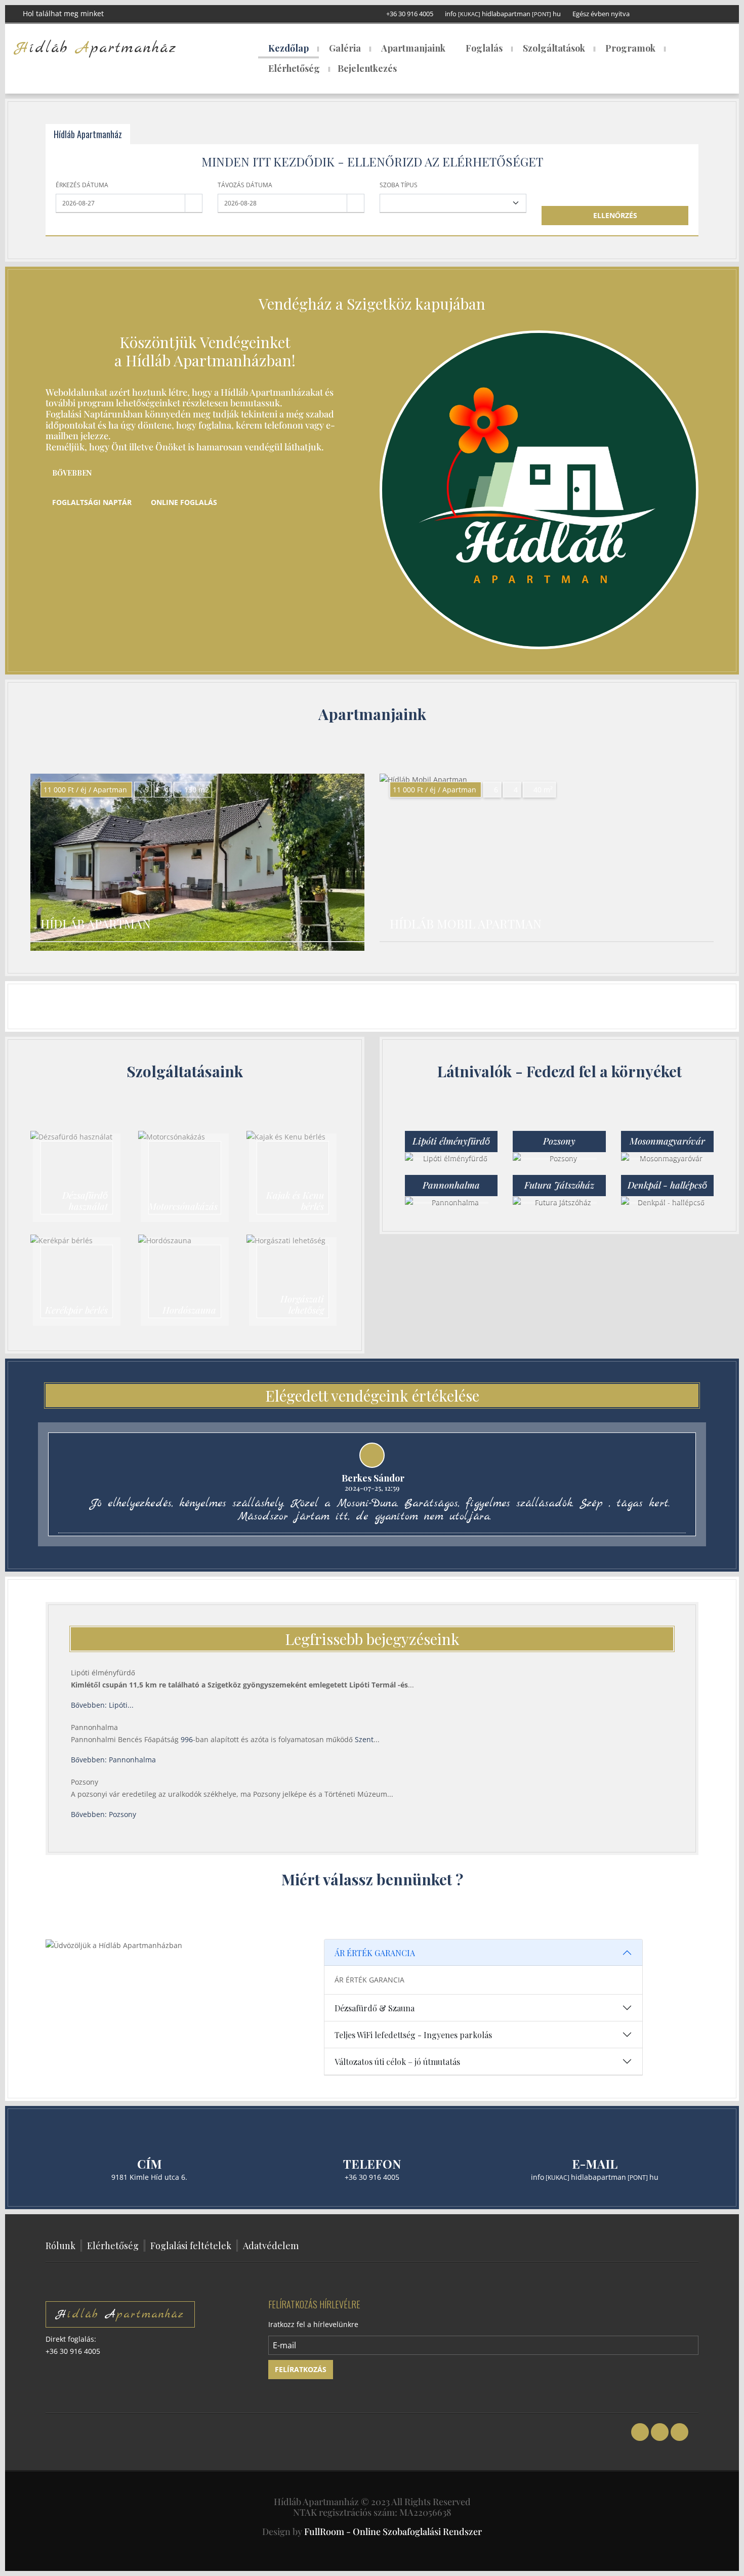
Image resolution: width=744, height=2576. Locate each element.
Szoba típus (399, 185)
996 (187, 1739)
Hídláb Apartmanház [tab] (88, 134)
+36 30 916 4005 (410, 14)
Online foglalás (184, 502)
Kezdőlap (288, 48)
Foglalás (484, 48)
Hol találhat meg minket (62, 13)
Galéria (345, 48)
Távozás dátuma (245, 185)
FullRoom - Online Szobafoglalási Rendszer (393, 2531)
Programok (630, 48)
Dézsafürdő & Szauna (375, 2008)
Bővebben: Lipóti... (102, 1705)
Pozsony (85, 1782)
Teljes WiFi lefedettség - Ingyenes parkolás (413, 2035)
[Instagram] (717, 13)
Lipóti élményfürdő (103, 1673)
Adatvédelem (271, 2246)
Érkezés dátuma (82, 185)
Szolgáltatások (554, 48)
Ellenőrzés (615, 215)
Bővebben (72, 473)
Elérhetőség (294, 68)
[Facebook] (686, 13)
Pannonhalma (94, 1727)
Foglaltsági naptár (92, 502)
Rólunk (60, 2246)
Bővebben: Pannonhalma (113, 1760)
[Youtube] (702, 13)
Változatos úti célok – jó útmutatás (397, 2062)
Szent (364, 1739)
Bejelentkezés (367, 68)
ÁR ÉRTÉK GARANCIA (375, 1953)
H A (120, 2314)
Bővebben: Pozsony (104, 1814)
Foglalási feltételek (191, 2246)
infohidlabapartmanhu (503, 14)
